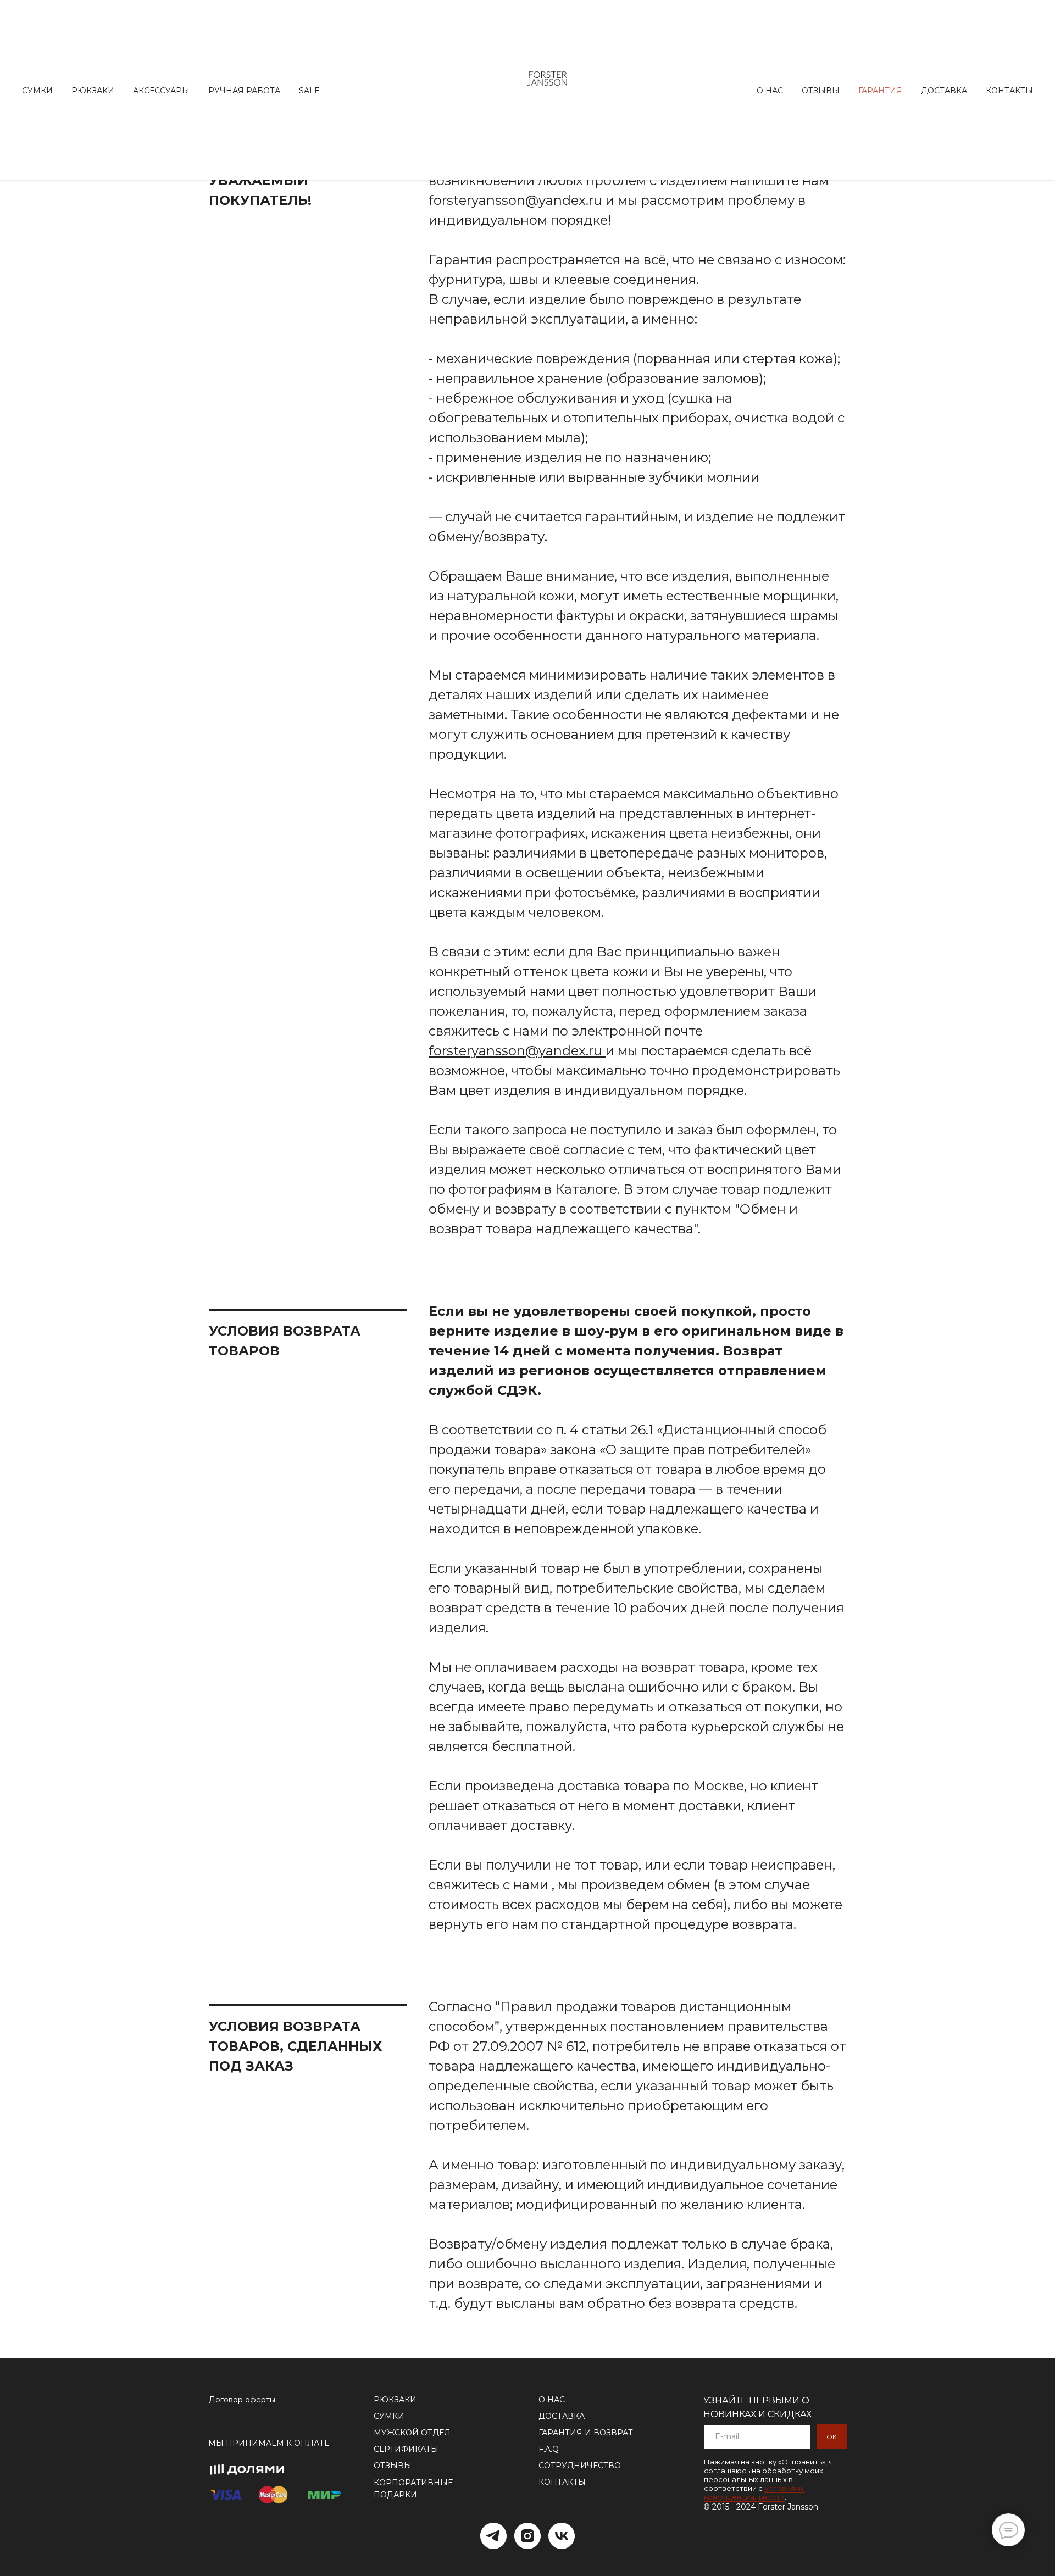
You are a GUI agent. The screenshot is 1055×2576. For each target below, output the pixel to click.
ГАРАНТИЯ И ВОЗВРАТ (586, 2433)
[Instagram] (527, 2536)
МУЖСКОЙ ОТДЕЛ (412, 2433)
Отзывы (821, 91)
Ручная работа (244, 91)
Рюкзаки (93, 91)
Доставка (944, 91)
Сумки (37, 91)
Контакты (1009, 91)
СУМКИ (389, 2416)
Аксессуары (161, 91)
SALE (309, 91)
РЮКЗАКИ (395, 2400)
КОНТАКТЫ (562, 2482)
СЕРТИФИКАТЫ (406, 2449)
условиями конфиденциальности (754, 2492)
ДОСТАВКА (562, 2416)
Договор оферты (242, 2400)
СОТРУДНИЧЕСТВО (580, 2466)
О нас (770, 91)
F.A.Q (549, 2449)
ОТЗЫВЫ (393, 2466)
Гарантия (880, 91)
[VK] (562, 2536)
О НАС (552, 2400)
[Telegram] (493, 2536)
